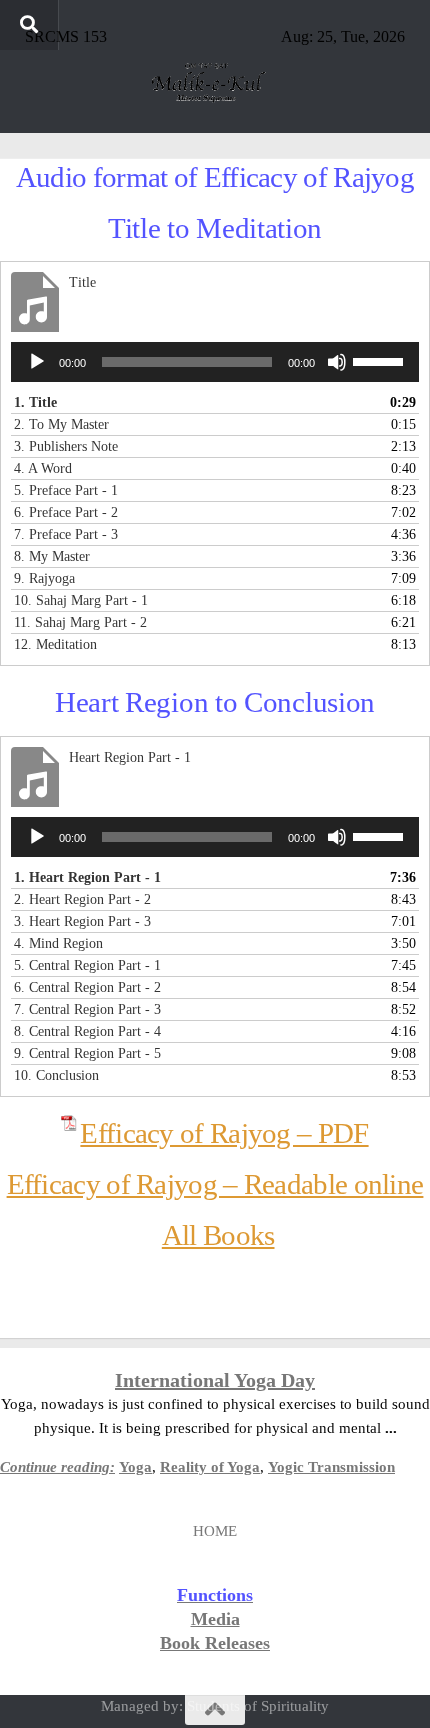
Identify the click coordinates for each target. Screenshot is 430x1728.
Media (215, 1619)
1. (35, 402)
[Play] (37, 362)
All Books (218, 1235)
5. (66, 490)
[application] (215, 362)
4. (43, 468)
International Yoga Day (215, 1380)
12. (55, 644)
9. (44, 578)
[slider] (381, 360)
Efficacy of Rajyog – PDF (224, 1133)
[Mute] (337, 362)
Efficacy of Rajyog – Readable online (215, 1184)
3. (66, 446)
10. (81, 600)
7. (66, 534)
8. (52, 556)
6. (66, 512)
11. (80, 622)
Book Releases (215, 1643)
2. (61, 424)
